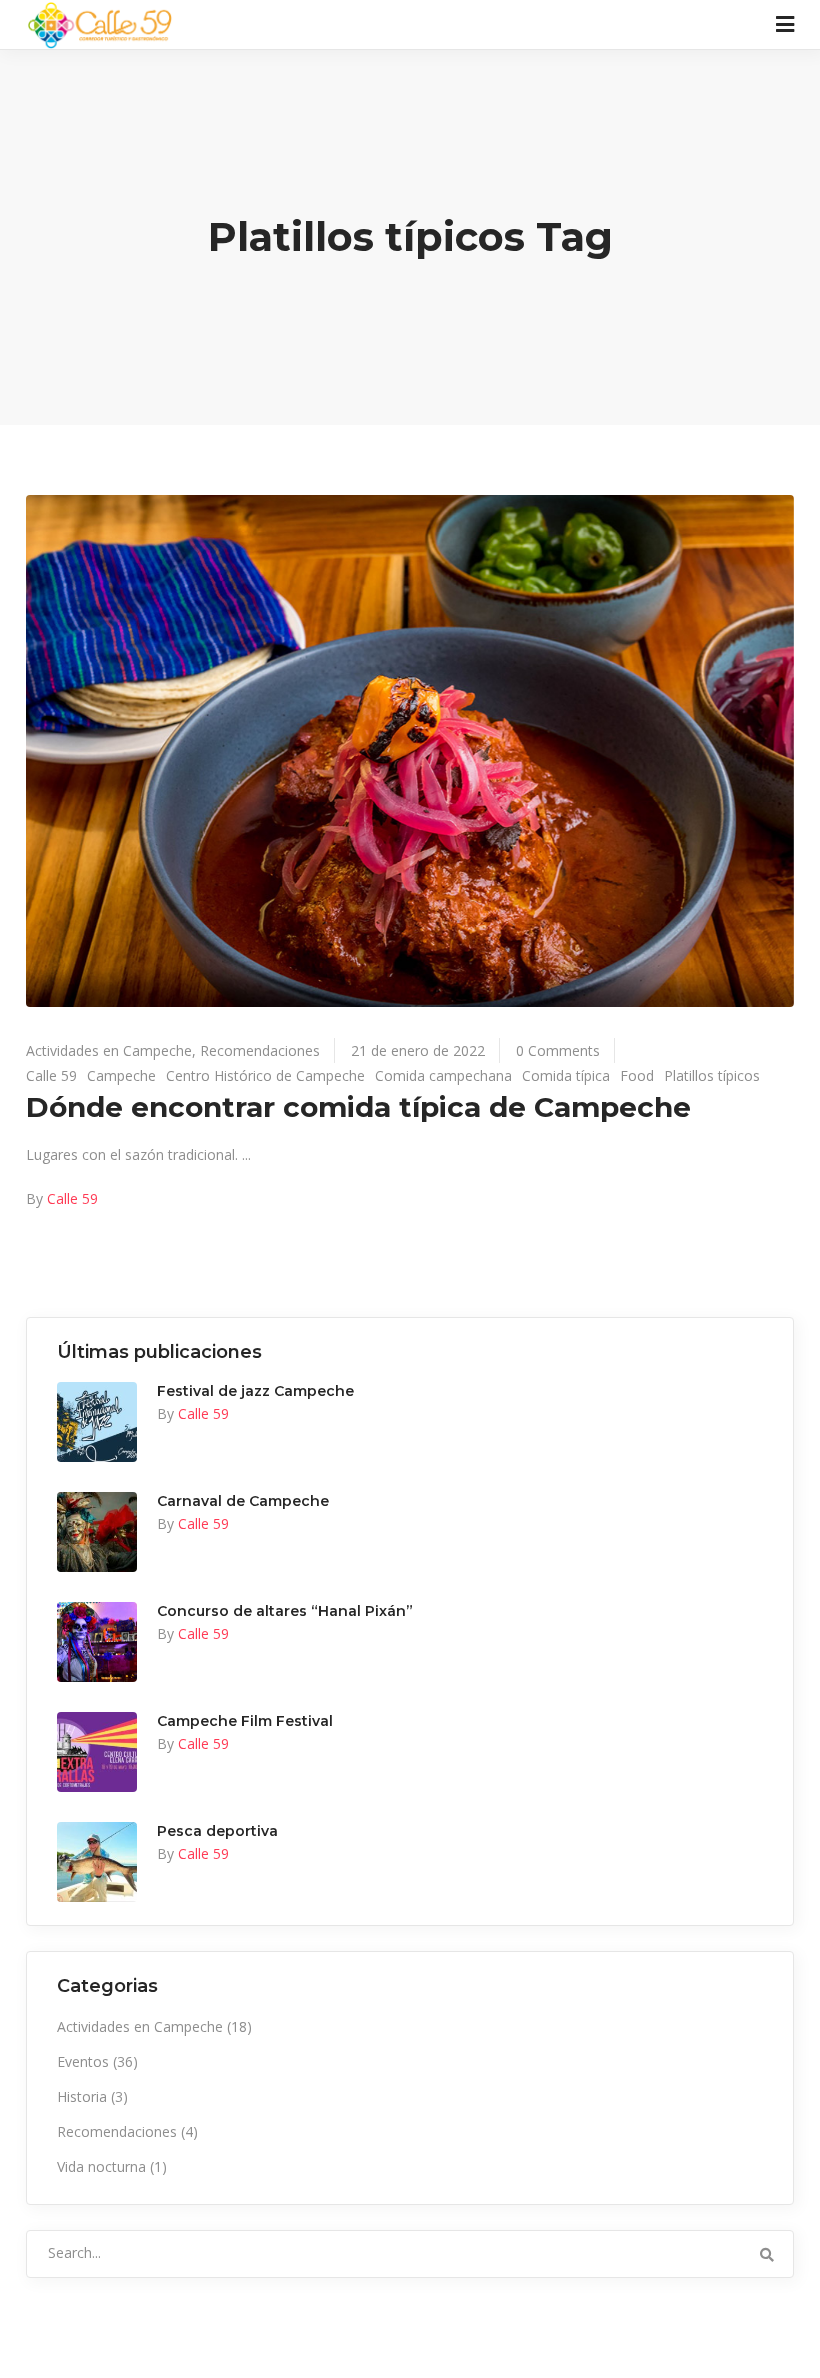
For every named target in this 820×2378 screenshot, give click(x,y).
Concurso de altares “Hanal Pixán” (285, 1611)
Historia (82, 2096)
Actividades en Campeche (109, 1050)
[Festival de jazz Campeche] (97, 1422)
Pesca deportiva (217, 1831)
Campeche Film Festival (245, 1721)
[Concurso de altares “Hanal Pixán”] (97, 1642)
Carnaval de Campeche (243, 1501)
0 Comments (558, 1050)
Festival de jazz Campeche (255, 1391)
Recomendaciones (260, 1050)
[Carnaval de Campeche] (97, 1532)
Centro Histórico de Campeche (265, 1075)
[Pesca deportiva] (97, 1862)
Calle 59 (51, 1075)
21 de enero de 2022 (418, 1050)
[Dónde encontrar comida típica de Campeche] (410, 751)
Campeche (121, 1075)
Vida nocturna (101, 2166)
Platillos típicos (712, 1075)
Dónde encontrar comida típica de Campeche (358, 1107)
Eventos (83, 2061)
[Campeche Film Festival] (97, 1752)
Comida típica (566, 1075)
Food (637, 1075)
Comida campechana (443, 1075)
